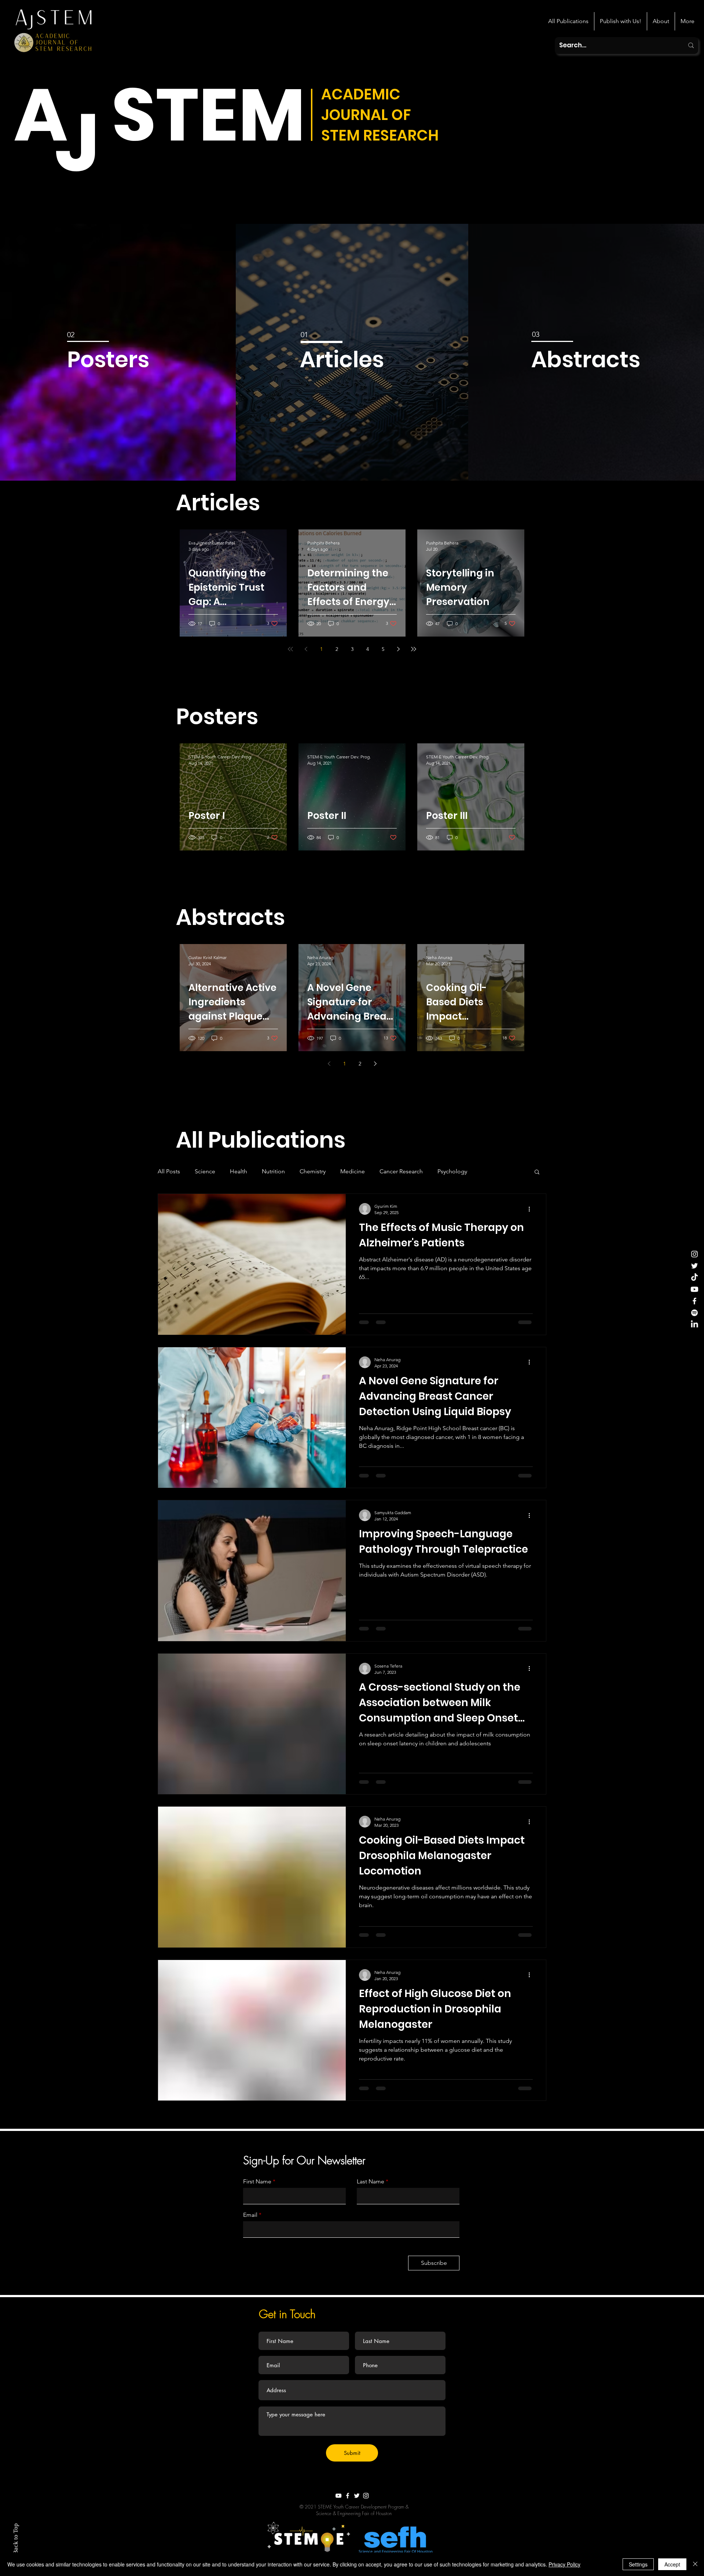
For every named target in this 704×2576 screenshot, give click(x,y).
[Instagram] (694, 1254)
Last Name (371, 2182)
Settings (638, 2564)
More (489, 1171)
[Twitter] (694, 1266)
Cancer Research (401, 1171)
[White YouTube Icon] (338, 2496)
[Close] (695, 2564)
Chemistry (313, 1171)
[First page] (290, 649)
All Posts (169, 1171)
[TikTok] (694, 1278)
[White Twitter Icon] (357, 2496)
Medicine (353, 1171)
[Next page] (398, 649)
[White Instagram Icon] (366, 2496)
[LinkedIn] (694, 1325)
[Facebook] (694, 1301)
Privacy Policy (564, 2564)
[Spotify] (694, 1313)
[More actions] (532, 1209)
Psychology (452, 1171)
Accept (672, 2564)
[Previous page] (306, 649)
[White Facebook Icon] (348, 2496)
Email (250, 2215)
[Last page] (414, 649)
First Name (257, 2182)
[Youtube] (694, 1289)
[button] (229, 503)
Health (239, 1171)
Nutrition (273, 1171)
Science (205, 1171)
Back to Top (16, 2539)
